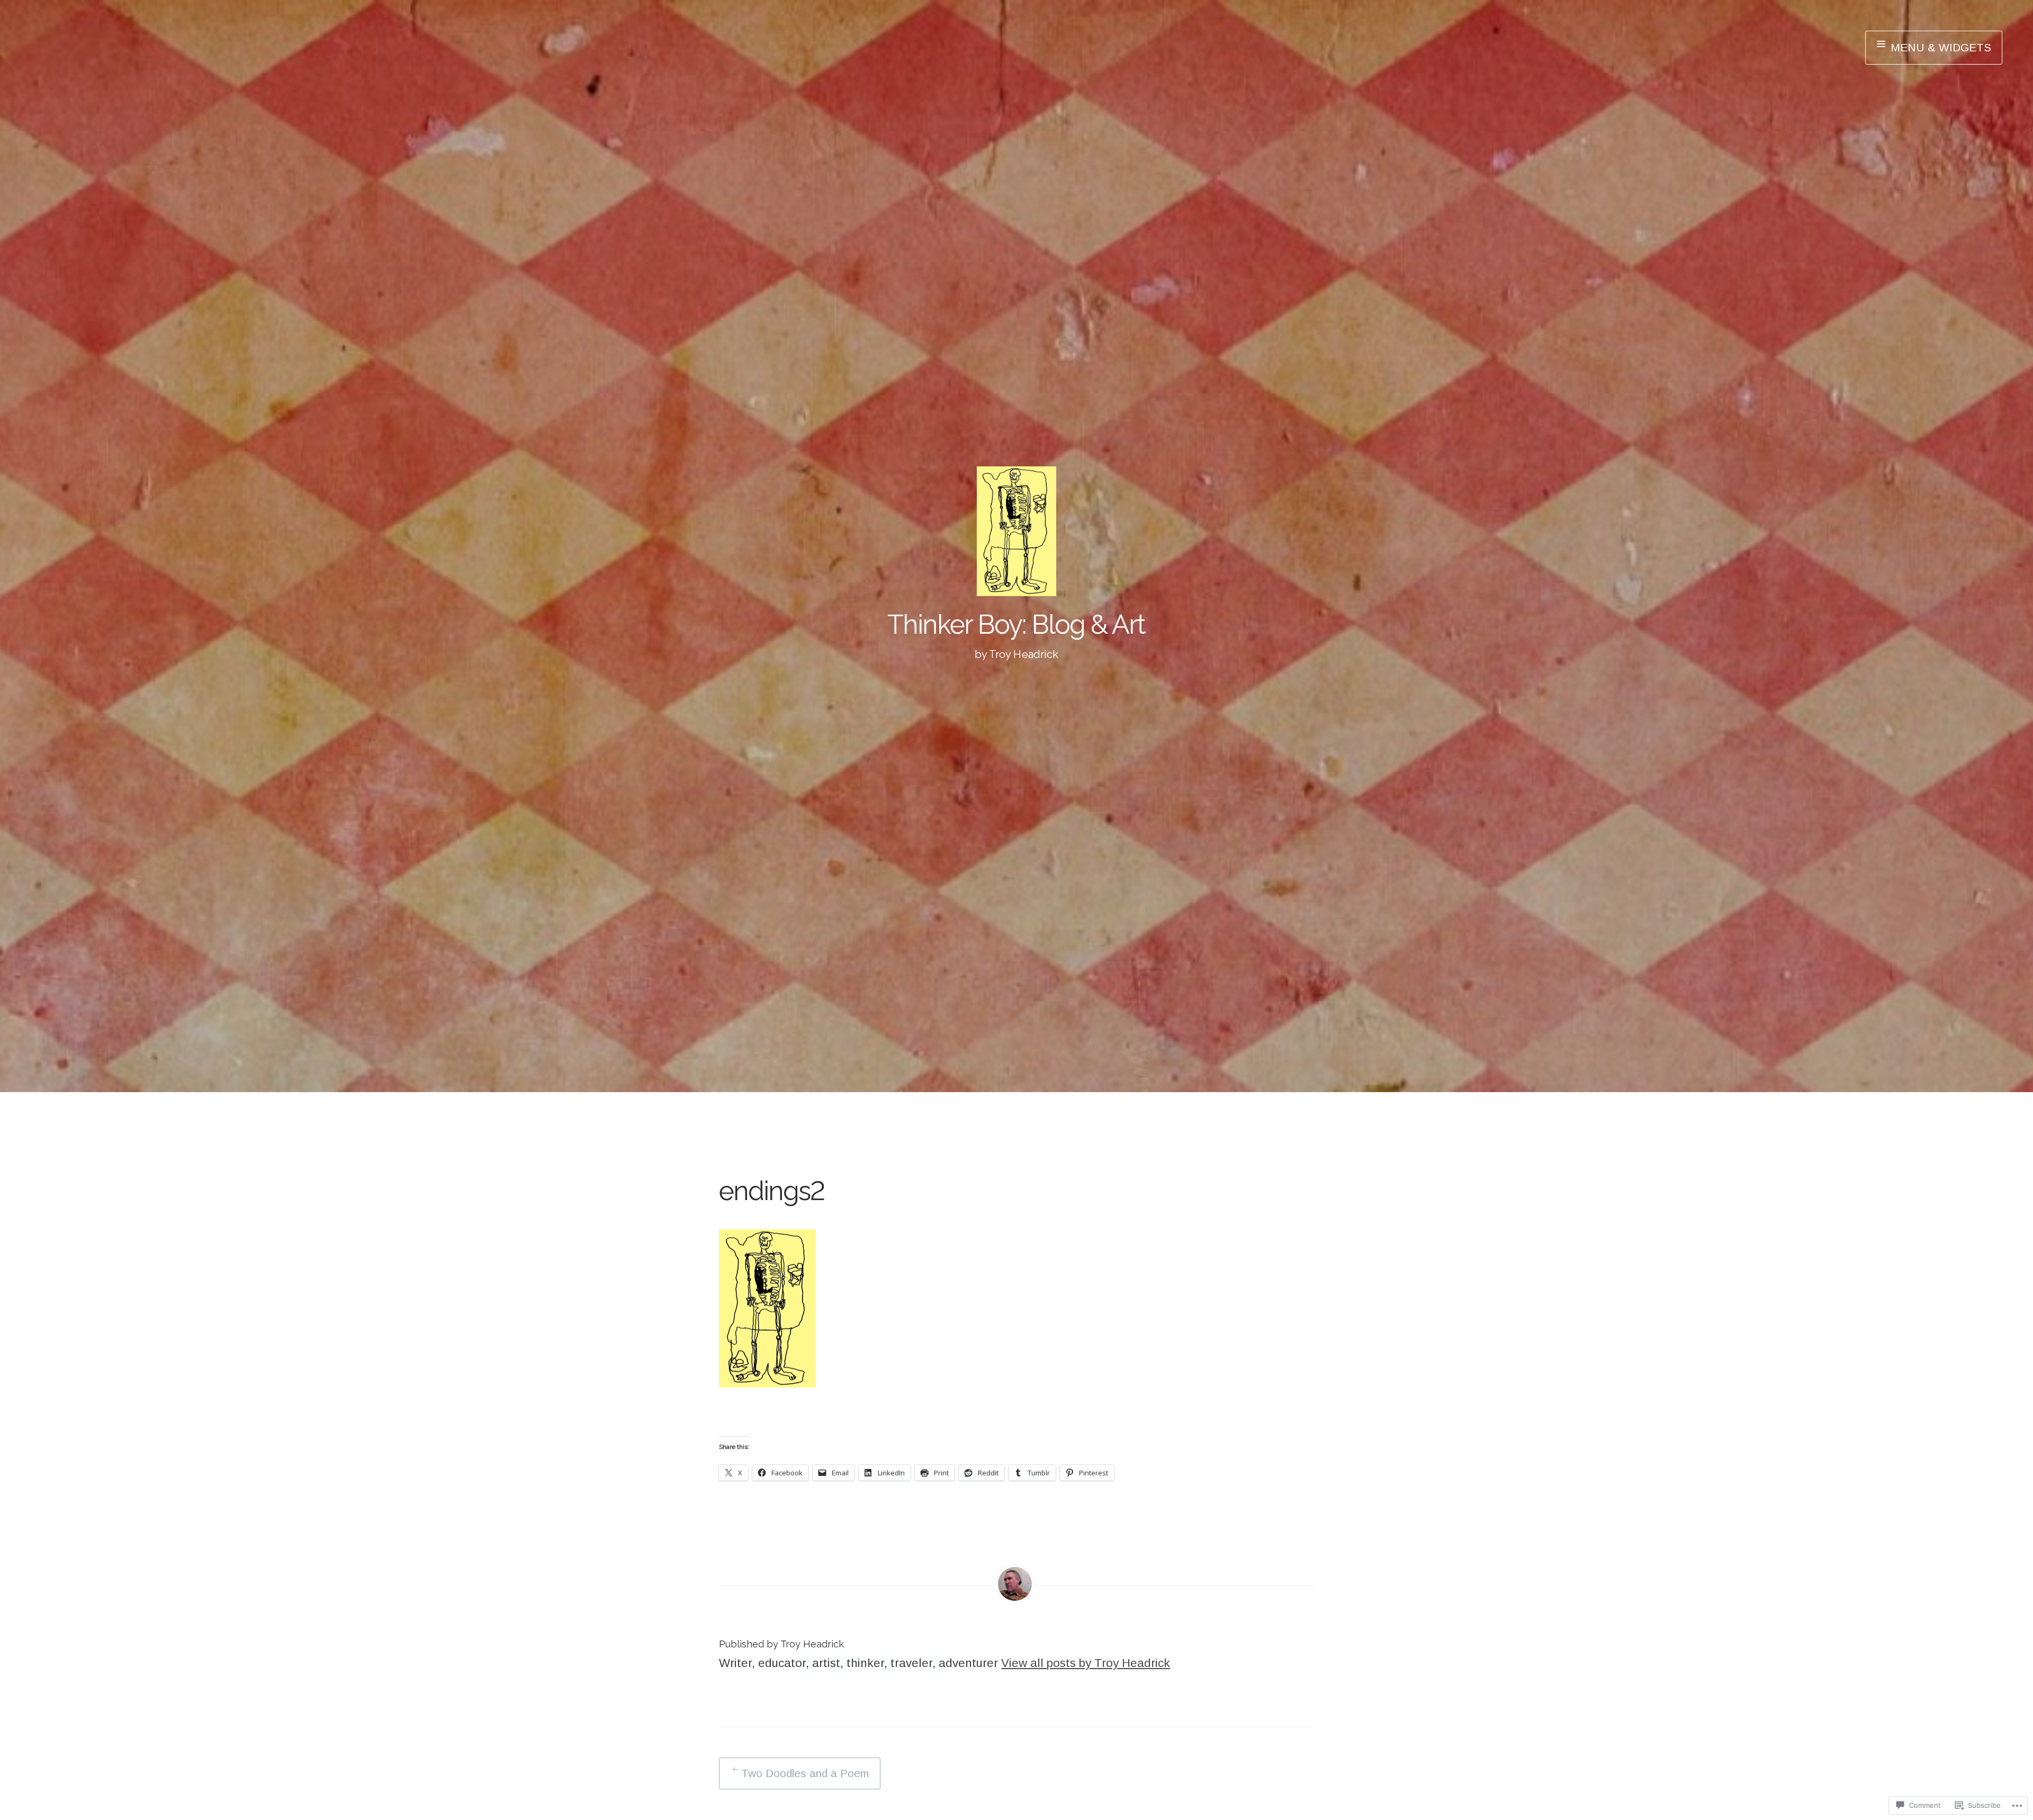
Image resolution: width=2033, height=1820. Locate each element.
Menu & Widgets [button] (1939, 47)
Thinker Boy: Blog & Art (1016, 624)
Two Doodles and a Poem (805, 1773)
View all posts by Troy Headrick (1086, 1663)
